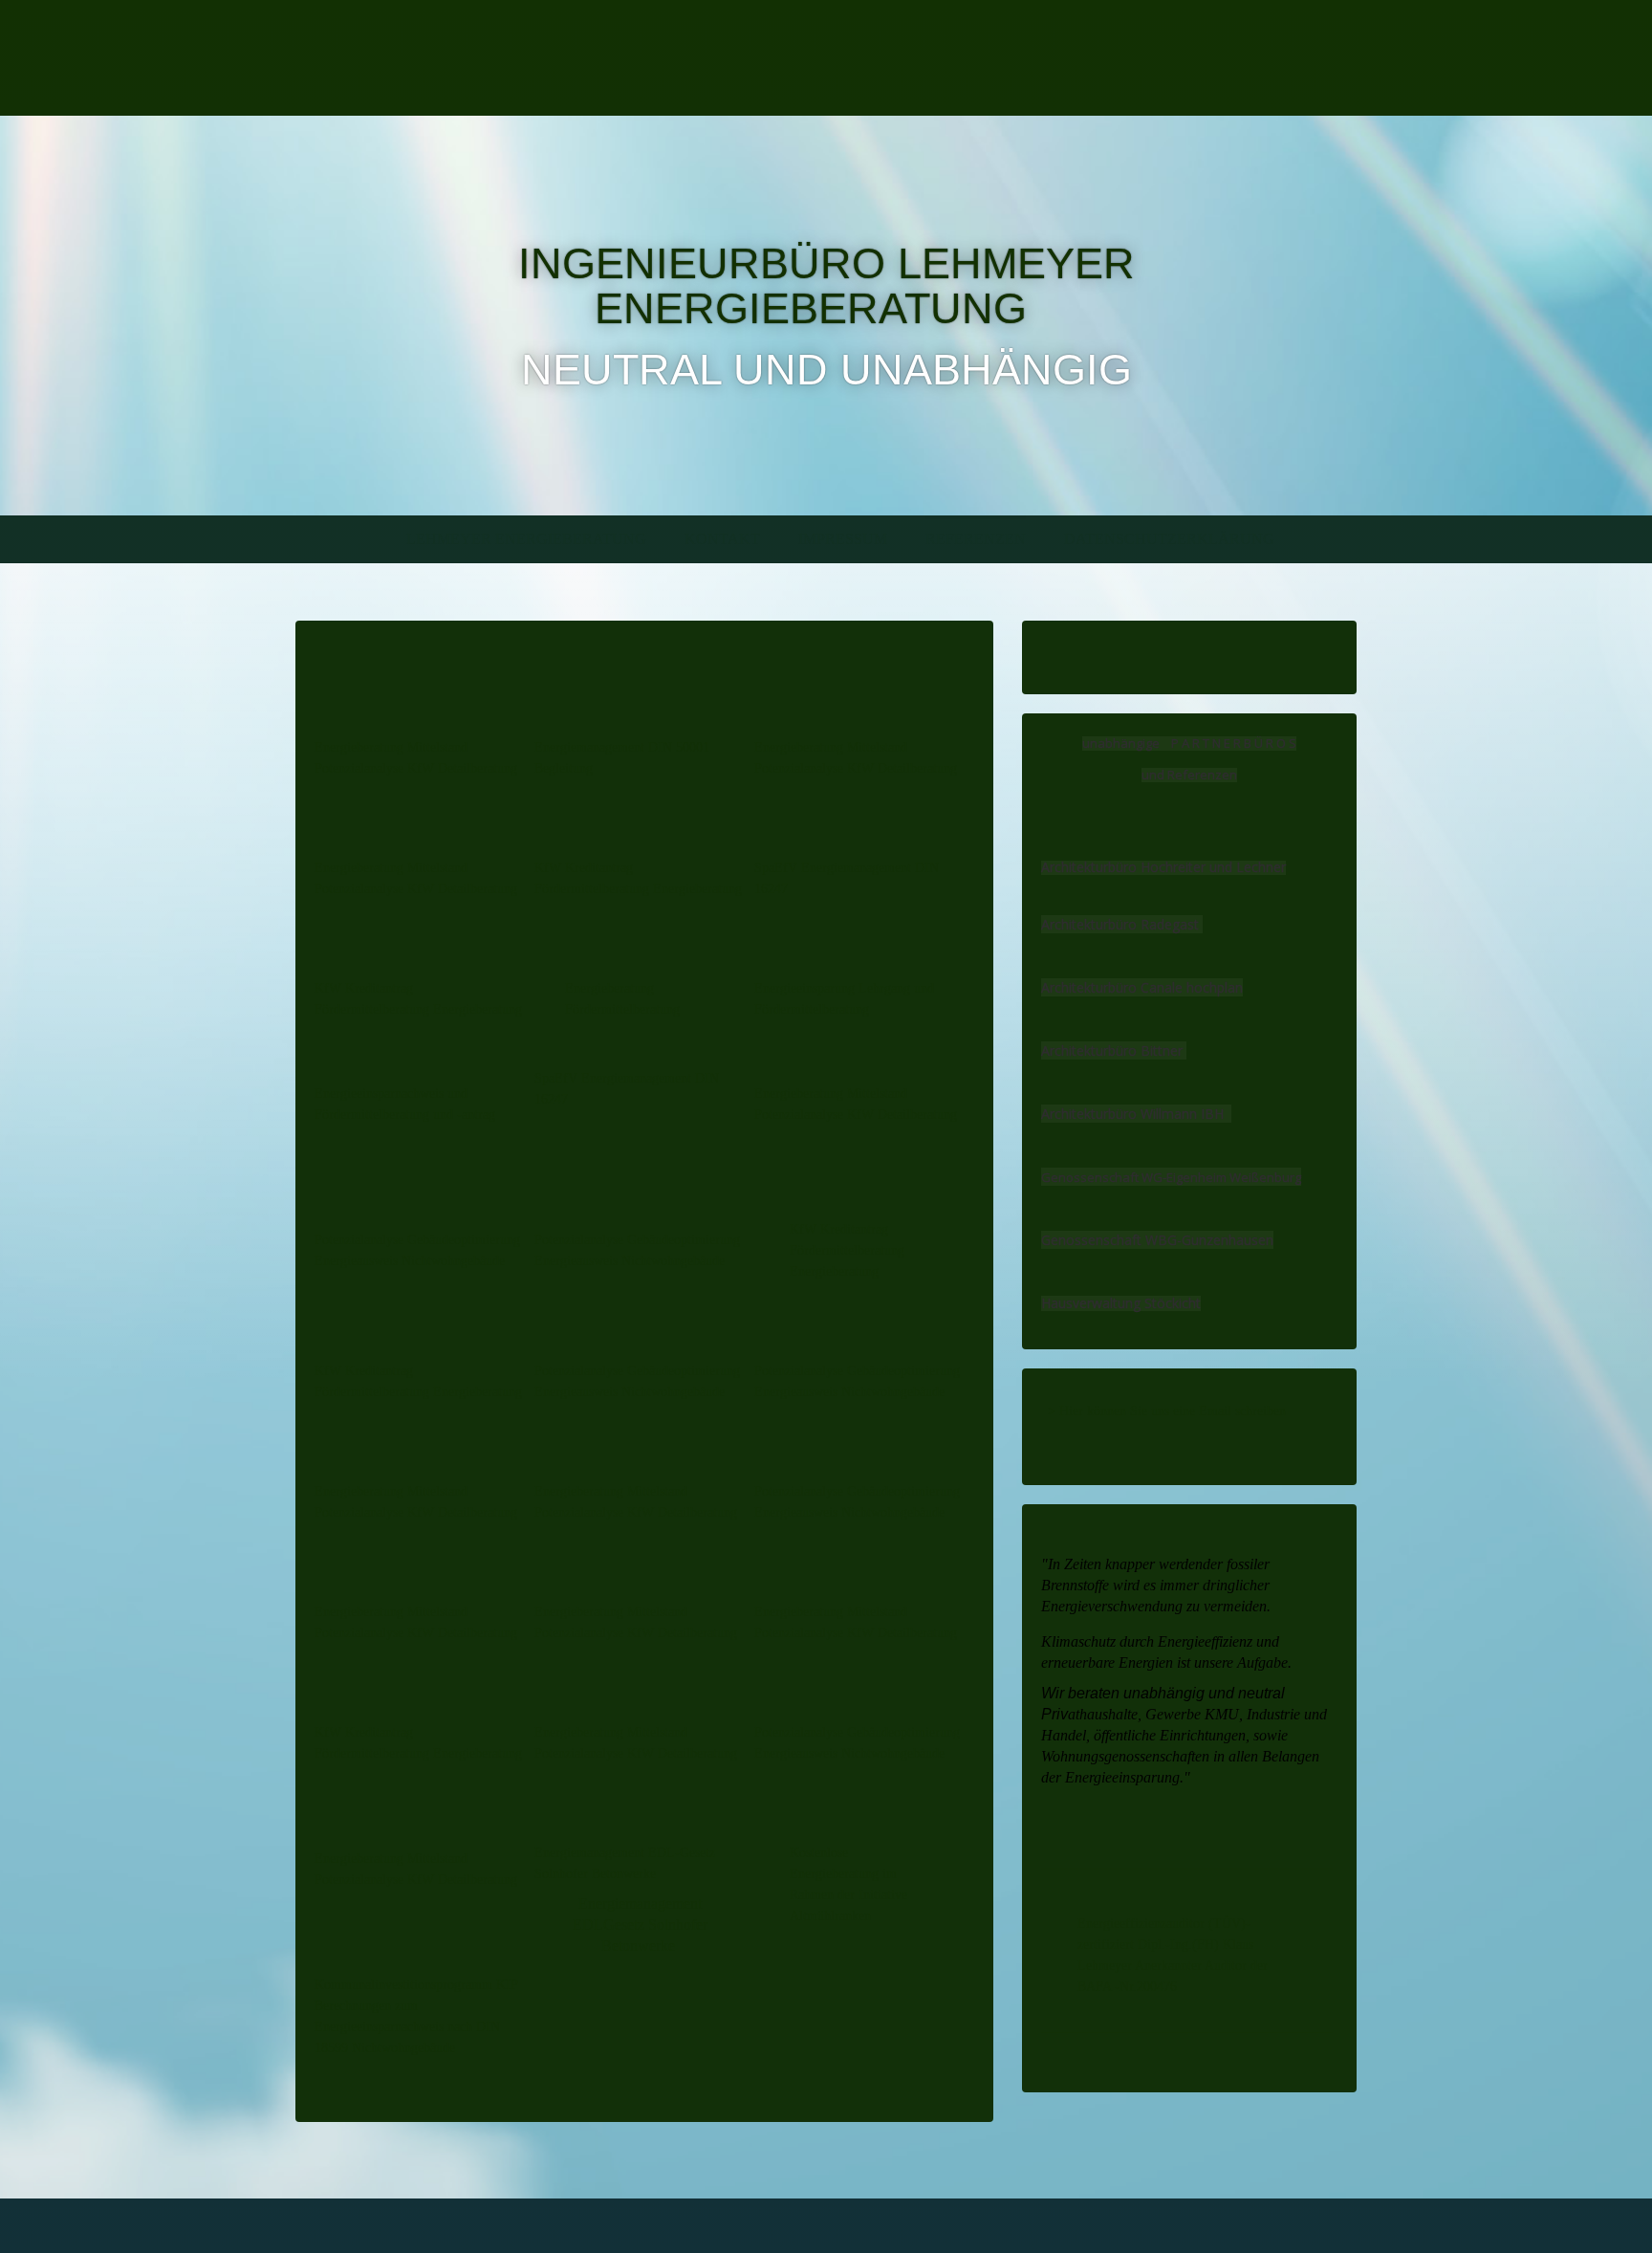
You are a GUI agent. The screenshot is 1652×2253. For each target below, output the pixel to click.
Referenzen (976, 539)
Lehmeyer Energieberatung (526, 539)
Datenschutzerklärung (1169, 539)
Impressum (843, 539)
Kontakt (722, 539)
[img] (508, 58)
